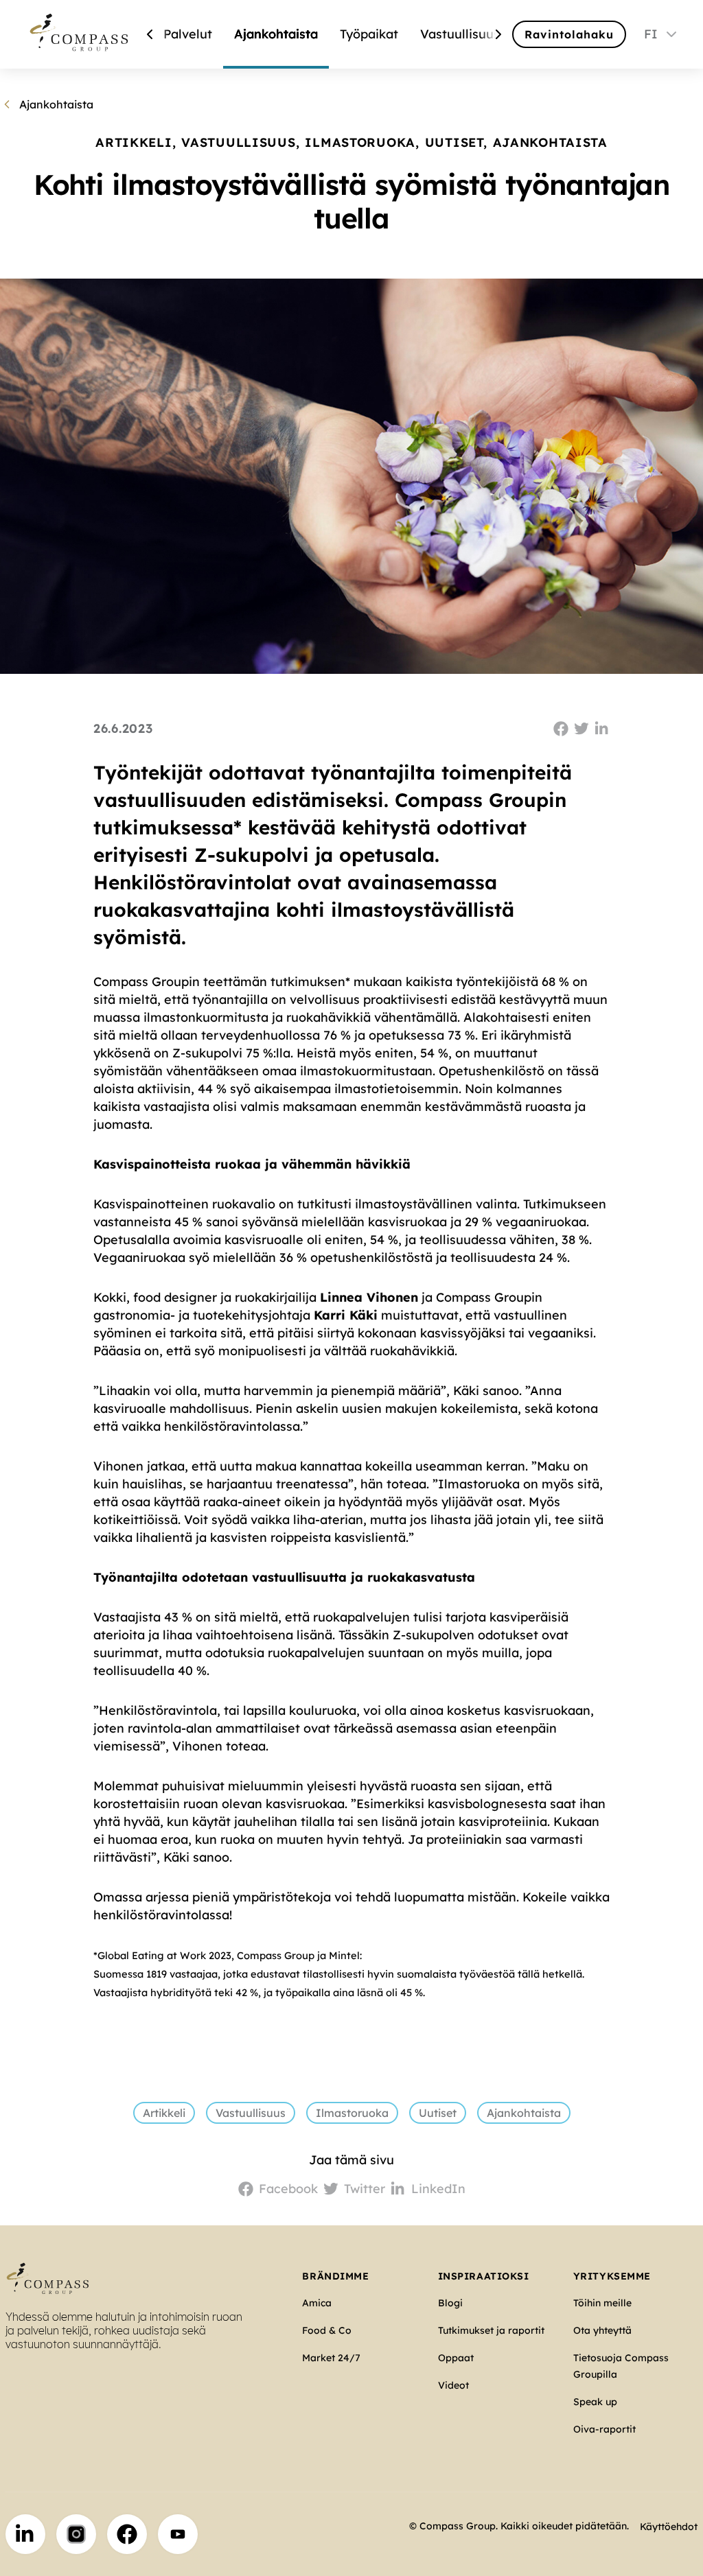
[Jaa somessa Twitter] (581, 729)
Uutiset (438, 2113)
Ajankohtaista (276, 34)
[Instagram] (76, 2534)
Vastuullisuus (460, 34)
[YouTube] (178, 2534)
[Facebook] (127, 2534)
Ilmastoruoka (352, 2113)
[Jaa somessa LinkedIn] (602, 729)
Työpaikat (369, 34)
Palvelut (188, 34)
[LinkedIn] (25, 2534)
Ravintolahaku (569, 34)
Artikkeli (164, 2113)
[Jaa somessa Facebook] (561, 729)
